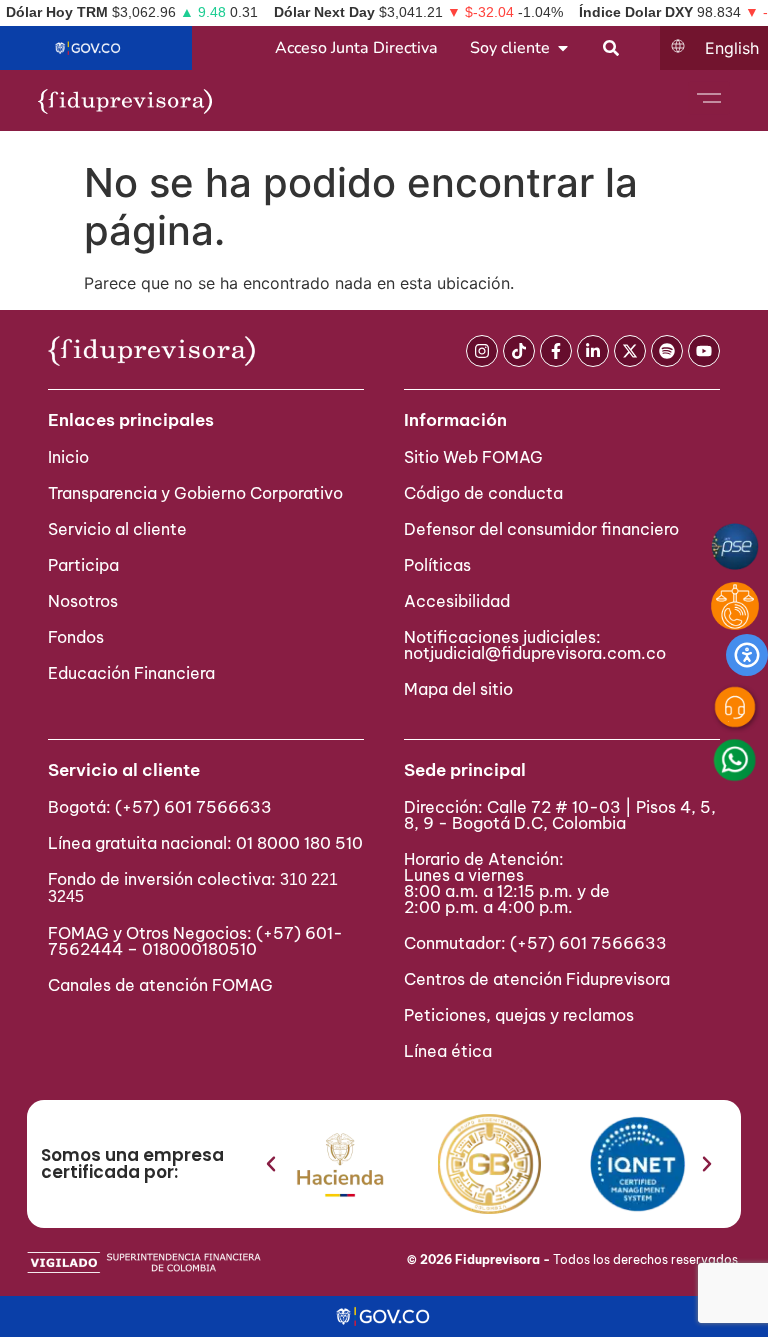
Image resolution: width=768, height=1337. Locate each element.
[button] (271, 1164)
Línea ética (448, 1051)
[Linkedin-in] (593, 351)
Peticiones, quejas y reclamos (519, 1015)
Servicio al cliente (117, 529)
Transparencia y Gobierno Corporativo (195, 493)
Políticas (437, 565)
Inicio (68, 457)
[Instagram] (482, 351)
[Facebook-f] (556, 351)
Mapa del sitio (458, 689)
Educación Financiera (131, 673)
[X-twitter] (630, 351)
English (732, 48)
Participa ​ (85, 565)
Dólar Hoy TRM (57, 12)
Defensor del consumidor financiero (541, 529)
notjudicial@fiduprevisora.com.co (535, 653)
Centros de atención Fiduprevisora (537, 979)
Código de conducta (483, 493)
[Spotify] (667, 351)
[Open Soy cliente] (563, 48)
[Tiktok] (519, 351)
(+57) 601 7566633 (193, 807)
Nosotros (83, 601)
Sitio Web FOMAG (473, 457)
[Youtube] (704, 351)
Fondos (76, 637)
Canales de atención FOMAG (164, 985)
